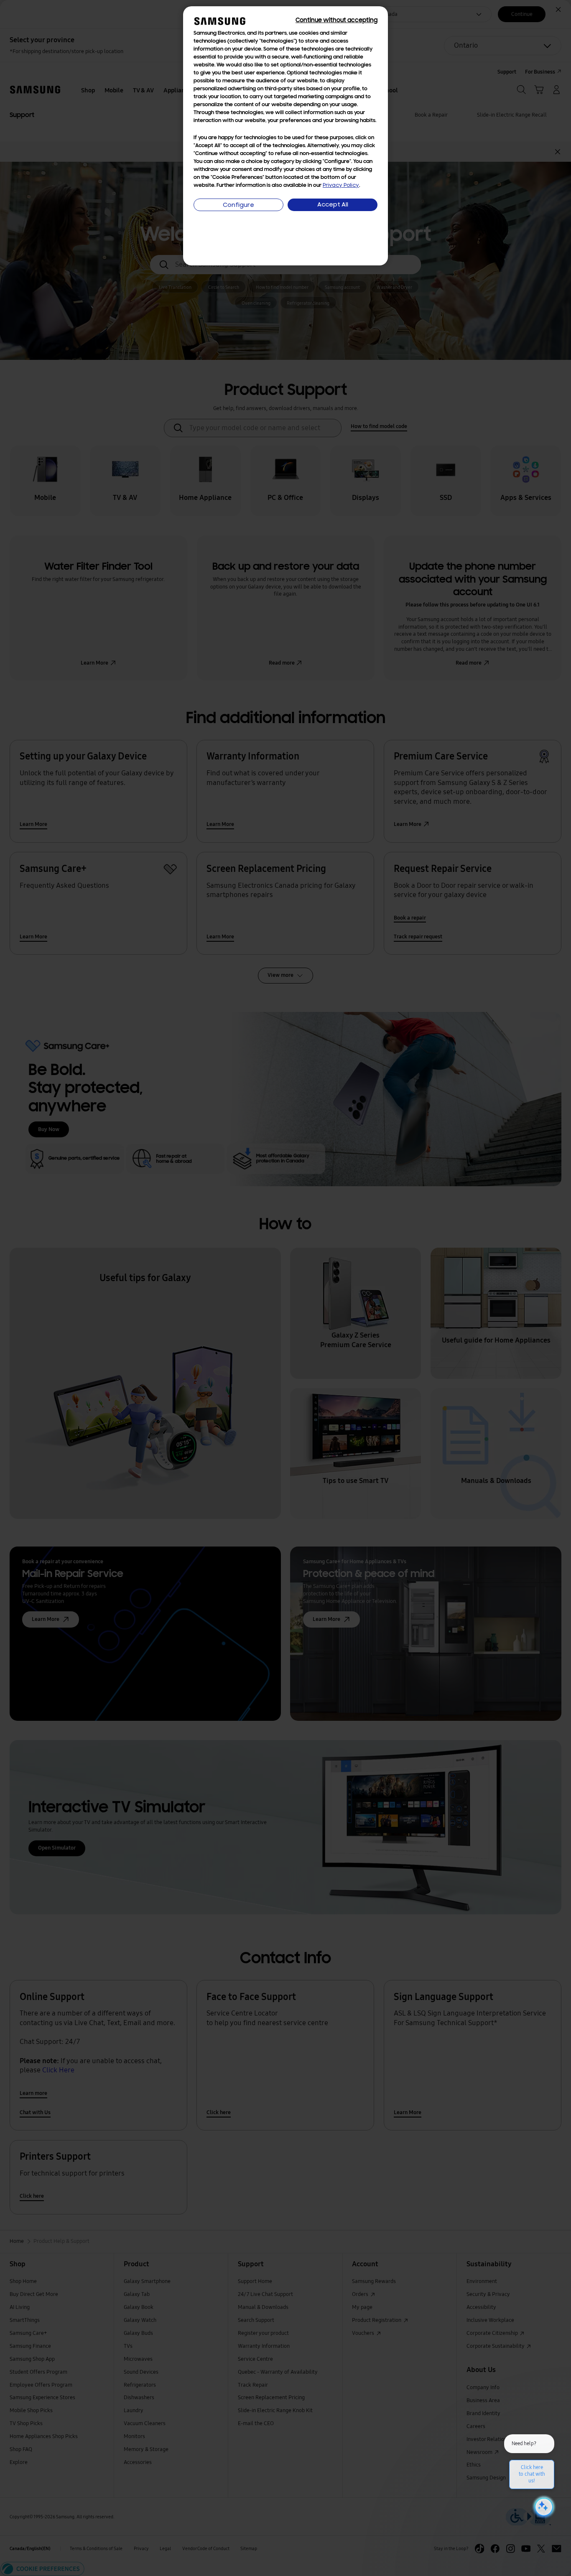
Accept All (333, 205)
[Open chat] (543, 2507)
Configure (238, 205)
